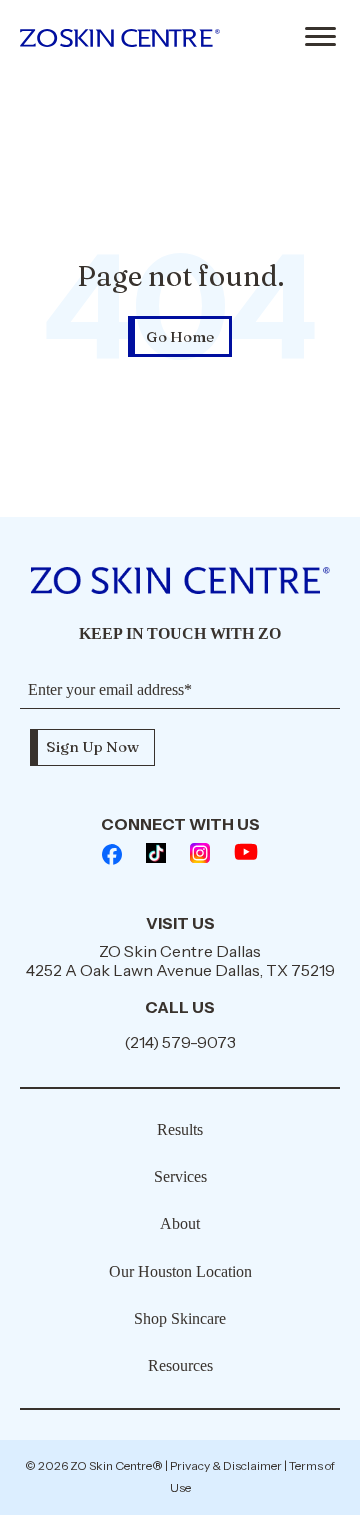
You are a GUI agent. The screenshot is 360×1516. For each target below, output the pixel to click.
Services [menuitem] (180, 1176)
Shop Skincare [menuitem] (180, 1318)
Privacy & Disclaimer (226, 1465)
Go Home (180, 336)
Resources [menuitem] (180, 1365)
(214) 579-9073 (180, 1042)
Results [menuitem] (180, 1129)
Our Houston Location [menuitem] (180, 1271)
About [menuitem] (180, 1223)
